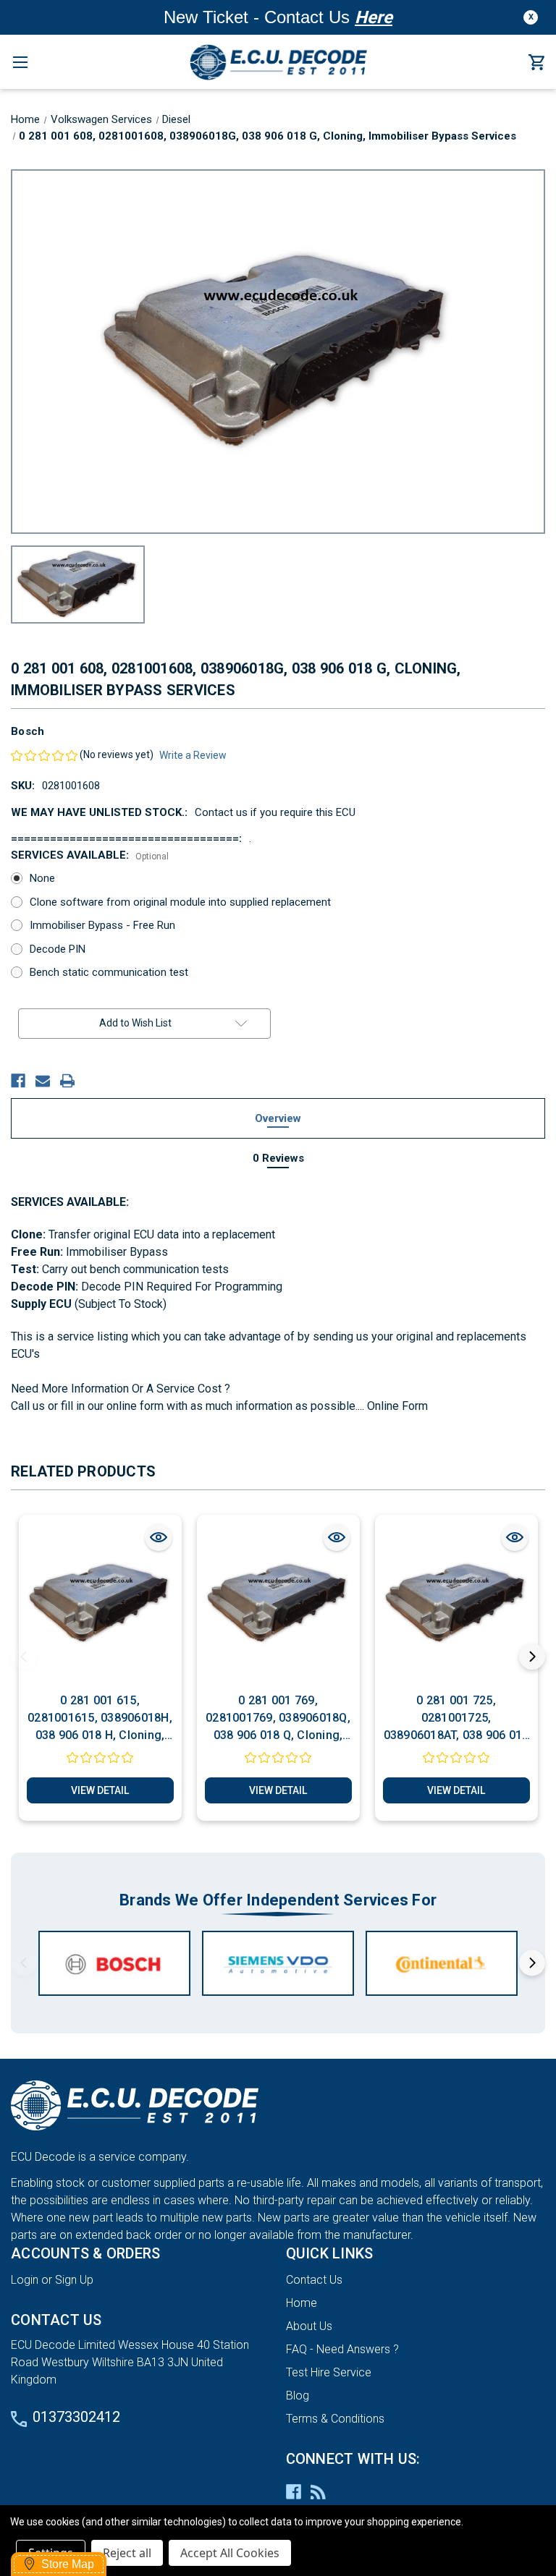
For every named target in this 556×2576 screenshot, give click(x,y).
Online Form (396, 1406)
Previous (24, 1657)
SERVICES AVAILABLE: (90, 855)
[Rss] (318, 2492)
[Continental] (442, 1963)
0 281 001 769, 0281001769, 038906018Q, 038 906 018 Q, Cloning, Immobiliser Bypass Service (278, 1719)
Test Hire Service (329, 2372)
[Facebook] (18, 1081)
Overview (278, 1118)
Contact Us (314, 2280)
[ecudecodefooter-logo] (278, 2106)
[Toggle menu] (20, 62)
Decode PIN (58, 949)
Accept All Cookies (230, 2553)
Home (302, 2303)
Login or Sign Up (52, 2280)
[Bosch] (114, 1963)
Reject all (127, 2553)
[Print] (67, 1081)
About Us (309, 2326)
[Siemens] (278, 1963)
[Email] (43, 1081)
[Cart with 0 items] (536, 63)
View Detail (100, 1790)
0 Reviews (278, 1158)
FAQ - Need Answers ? (342, 2349)
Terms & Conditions (335, 2419)
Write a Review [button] (193, 755)
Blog (298, 2396)
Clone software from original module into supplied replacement (180, 902)
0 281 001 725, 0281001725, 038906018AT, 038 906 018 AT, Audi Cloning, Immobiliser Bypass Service (456, 1719)
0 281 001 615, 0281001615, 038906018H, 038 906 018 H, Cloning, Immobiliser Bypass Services (100, 1719)
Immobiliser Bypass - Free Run (102, 925)
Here (374, 17)
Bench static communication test (109, 972)
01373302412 (76, 2417)
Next (532, 1657)
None (42, 878)
